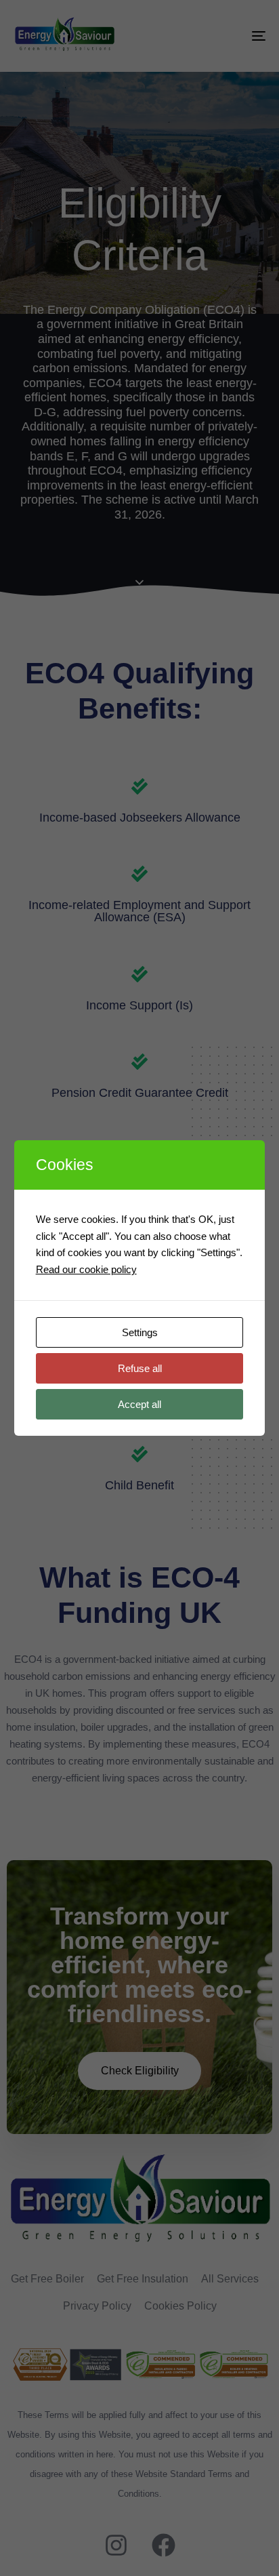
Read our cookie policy (86, 1269)
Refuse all (140, 1368)
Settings (140, 1332)
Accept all (139, 1404)
